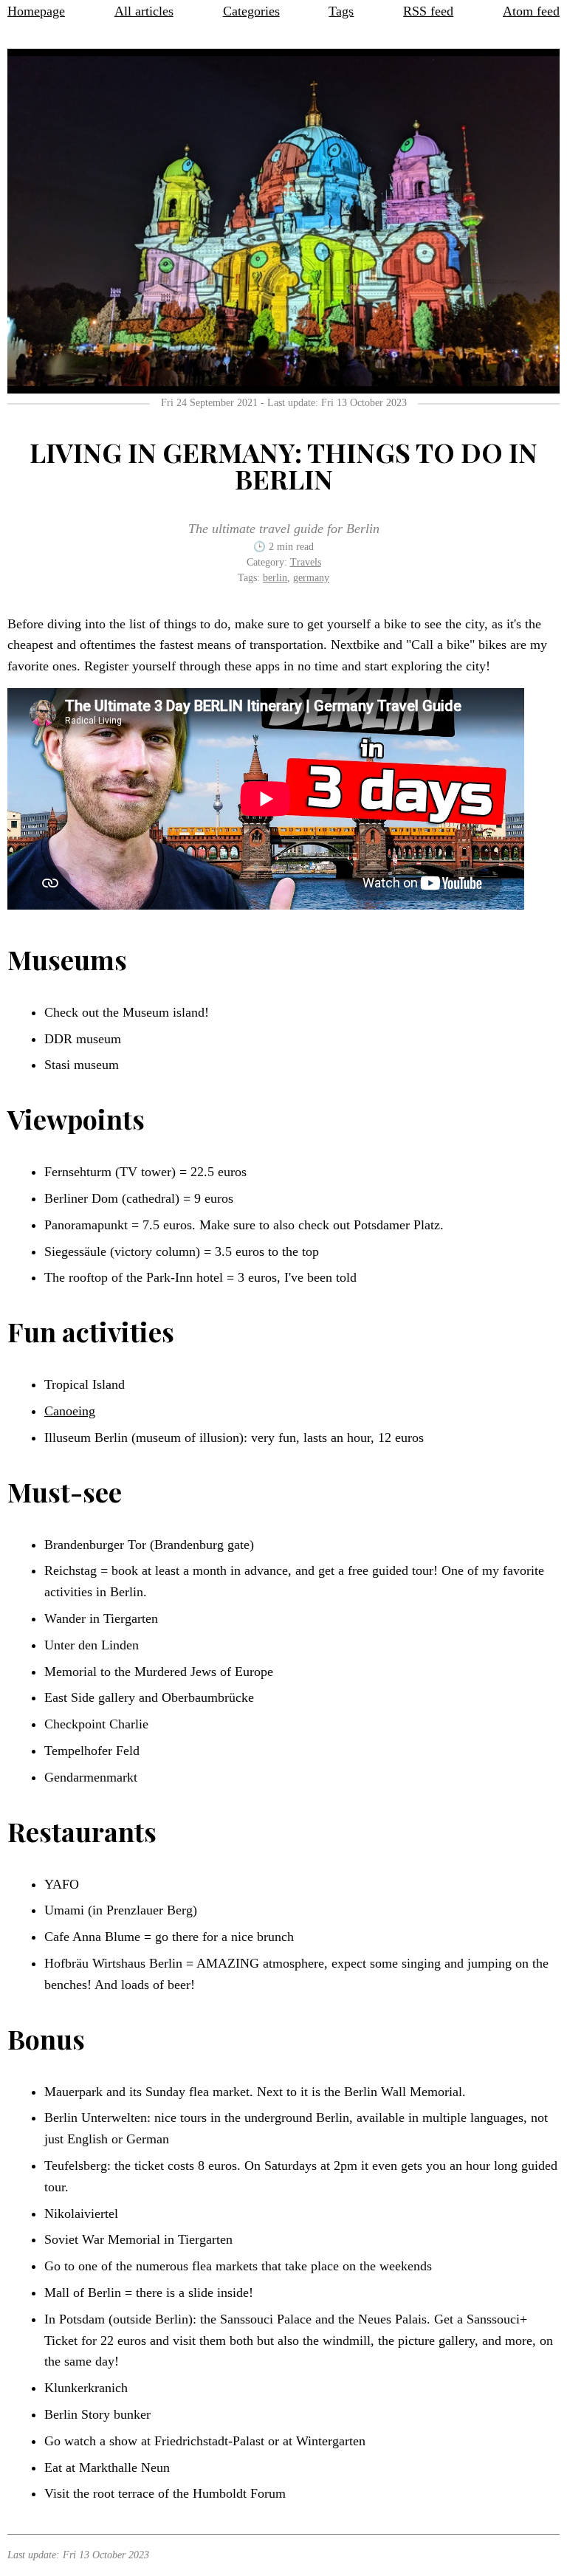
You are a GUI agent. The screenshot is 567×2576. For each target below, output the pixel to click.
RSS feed (428, 11)
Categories (251, 11)
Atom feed (531, 11)
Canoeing (70, 1411)
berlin (275, 578)
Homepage (36, 11)
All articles (144, 11)
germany (311, 578)
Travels (306, 562)
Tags (341, 11)
